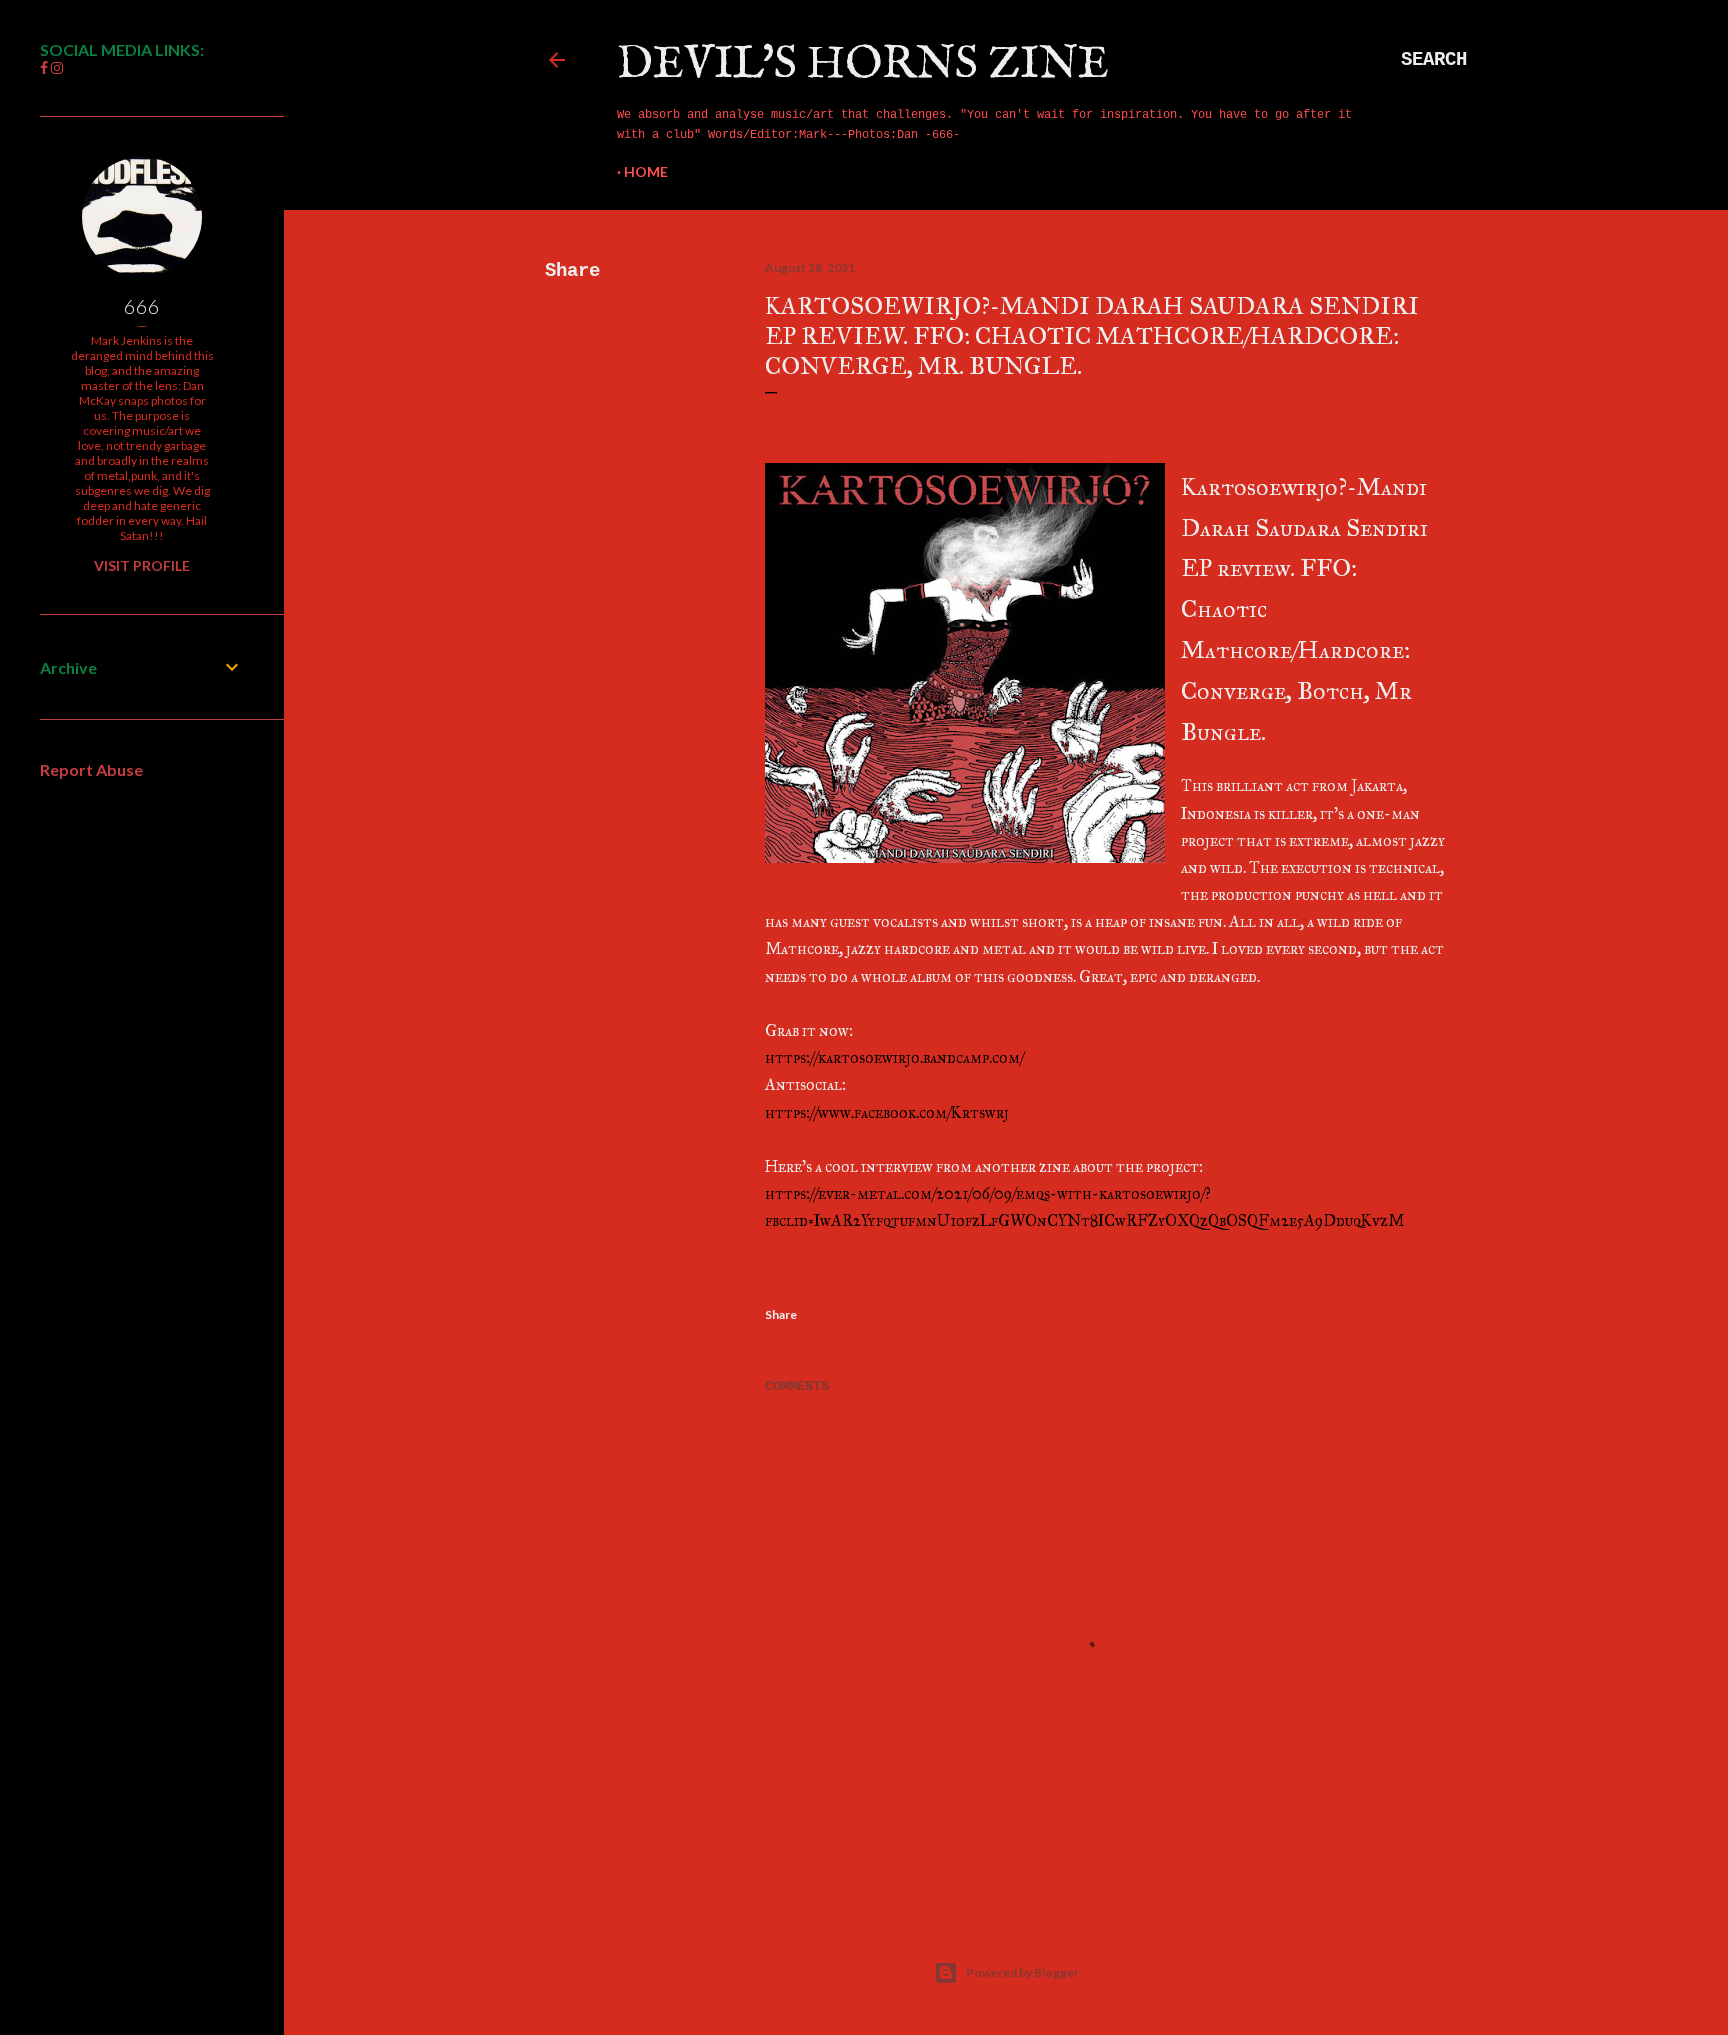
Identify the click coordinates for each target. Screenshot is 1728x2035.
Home (646, 171)
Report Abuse (91, 769)
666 (142, 306)
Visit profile (142, 565)
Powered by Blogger (1022, 1972)
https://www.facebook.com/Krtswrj (887, 1112)
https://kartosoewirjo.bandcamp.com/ (894, 1057)
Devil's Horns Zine (863, 64)
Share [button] (572, 271)
